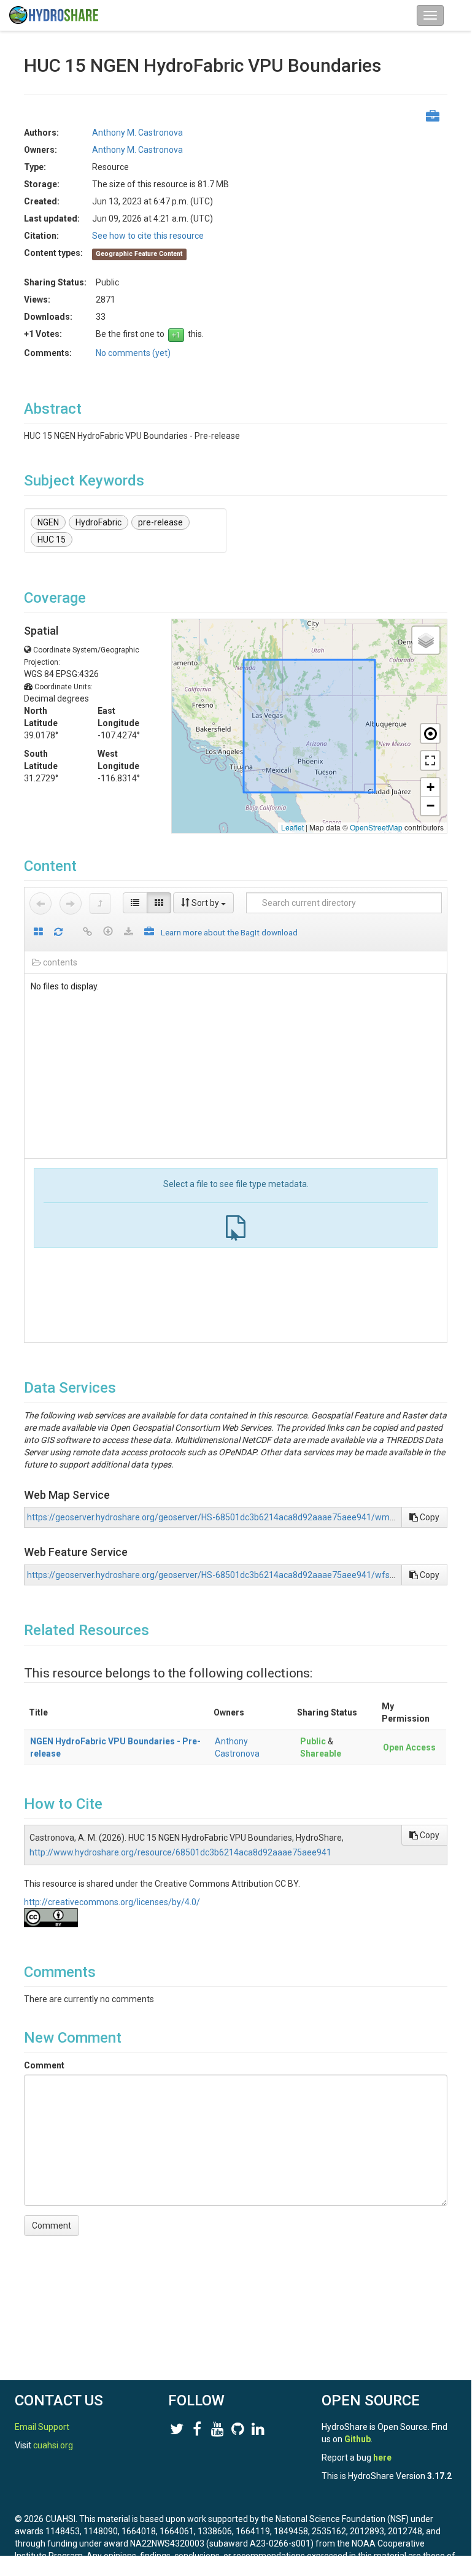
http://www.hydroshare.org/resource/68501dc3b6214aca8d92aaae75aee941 (180, 1852)
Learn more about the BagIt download (229, 932)
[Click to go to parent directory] (100, 903)
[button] (426, 640)
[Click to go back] (41, 903)
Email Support (42, 2427)
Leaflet (292, 827)
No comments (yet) (133, 353)
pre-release (160, 522)
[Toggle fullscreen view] (430, 760)
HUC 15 (52, 540)
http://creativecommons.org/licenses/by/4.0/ (112, 1902)
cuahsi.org (53, 2445)
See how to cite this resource (148, 236)
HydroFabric (98, 522)
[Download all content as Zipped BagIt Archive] (149, 933)
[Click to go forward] (71, 903)
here (382, 2458)
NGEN (48, 522)
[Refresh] (58, 933)
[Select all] (38, 933)
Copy (429, 1517)
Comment (44, 2065)
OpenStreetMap (376, 827)
